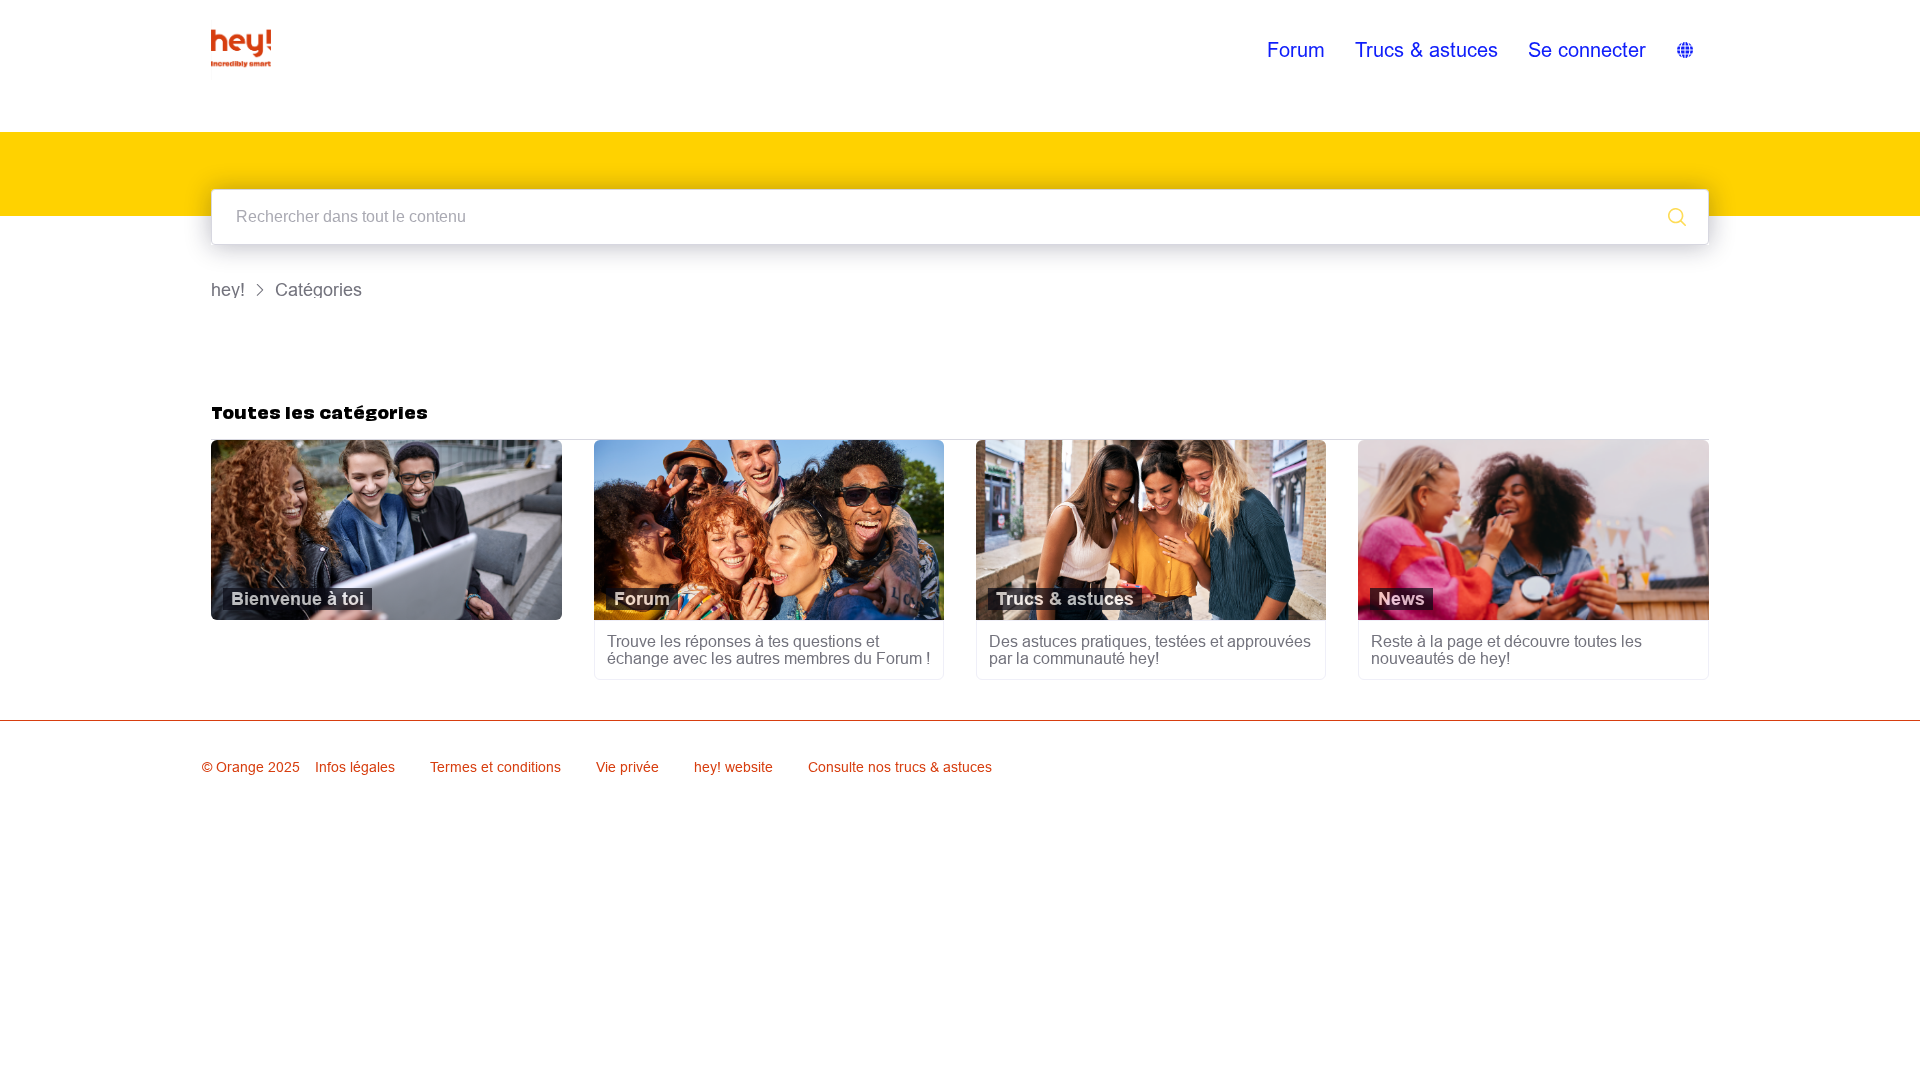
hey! (228, 289)
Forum (1296, 49)
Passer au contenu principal (109, 14)
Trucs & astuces (1426, 49)
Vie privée (627, 767)
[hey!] (241, 50)
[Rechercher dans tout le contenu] (1677, 217)
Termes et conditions (495, 767)
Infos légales (355, 767)
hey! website (733, 767)
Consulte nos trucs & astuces (900, 767)
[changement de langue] (1685, 50)
